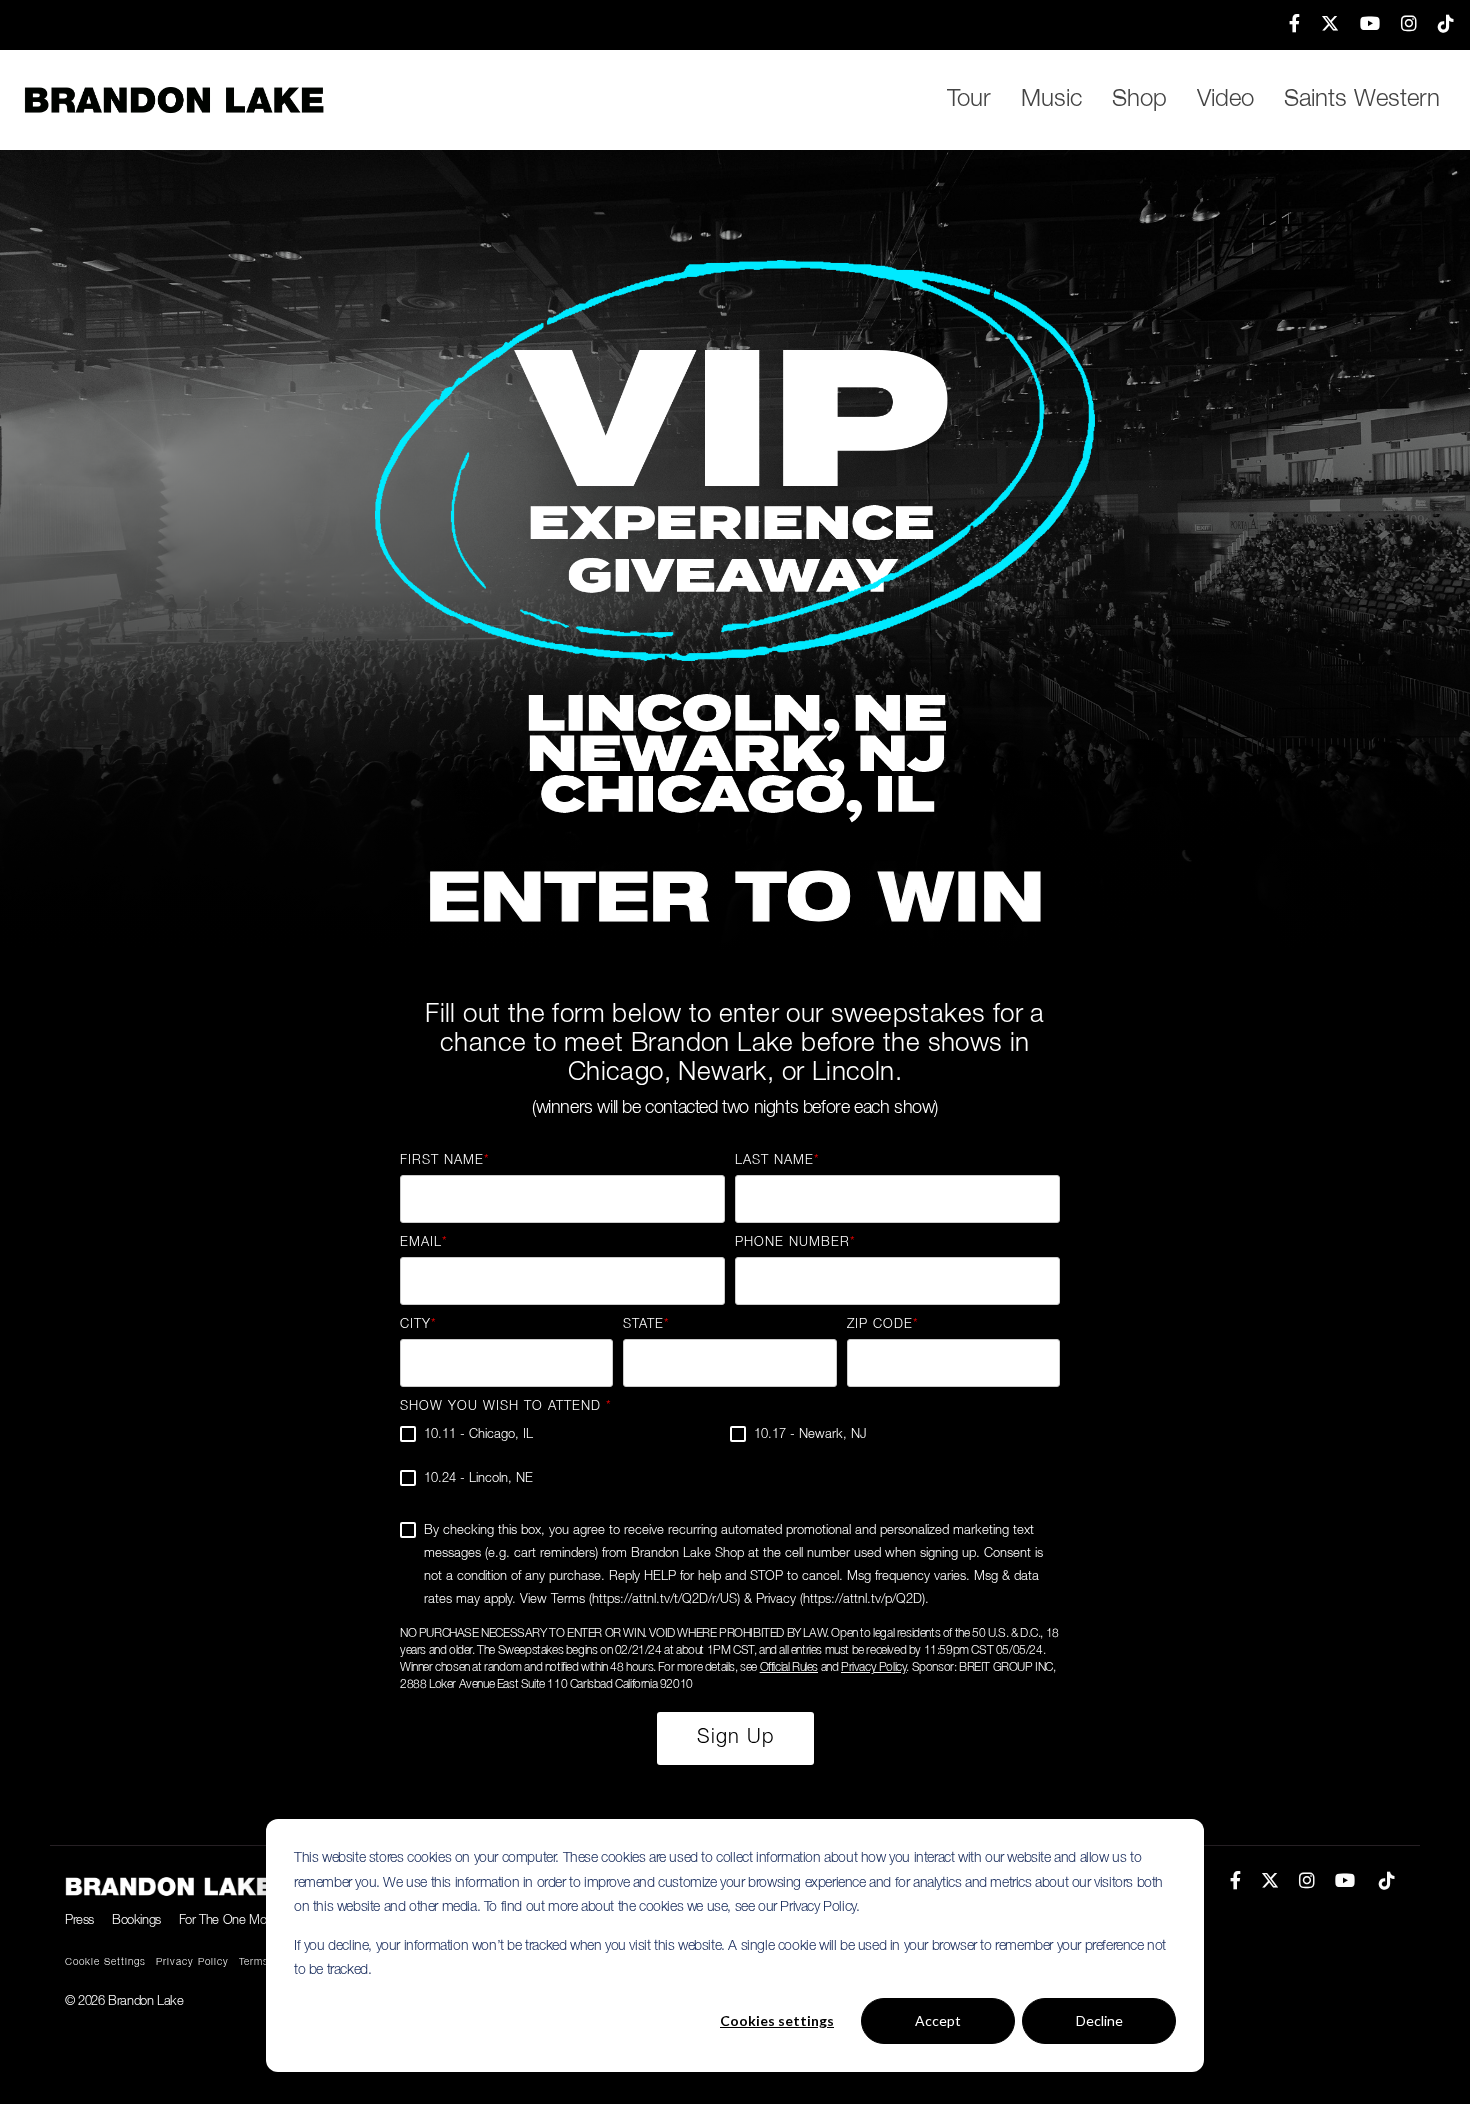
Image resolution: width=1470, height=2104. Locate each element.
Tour (969, 100)
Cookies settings (777, 2020)
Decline (1099, 2020)
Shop (1139, 100)
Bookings (136, 1920)
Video (1225, 100)
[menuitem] (1285, 25)
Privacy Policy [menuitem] (192, 1962)
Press (79, 1920)
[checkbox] (730, 1465)
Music (1051, 100)
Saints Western (1362, 100)
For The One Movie (229, 1920)
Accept (938, 2020)
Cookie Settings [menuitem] (105, 1962)
